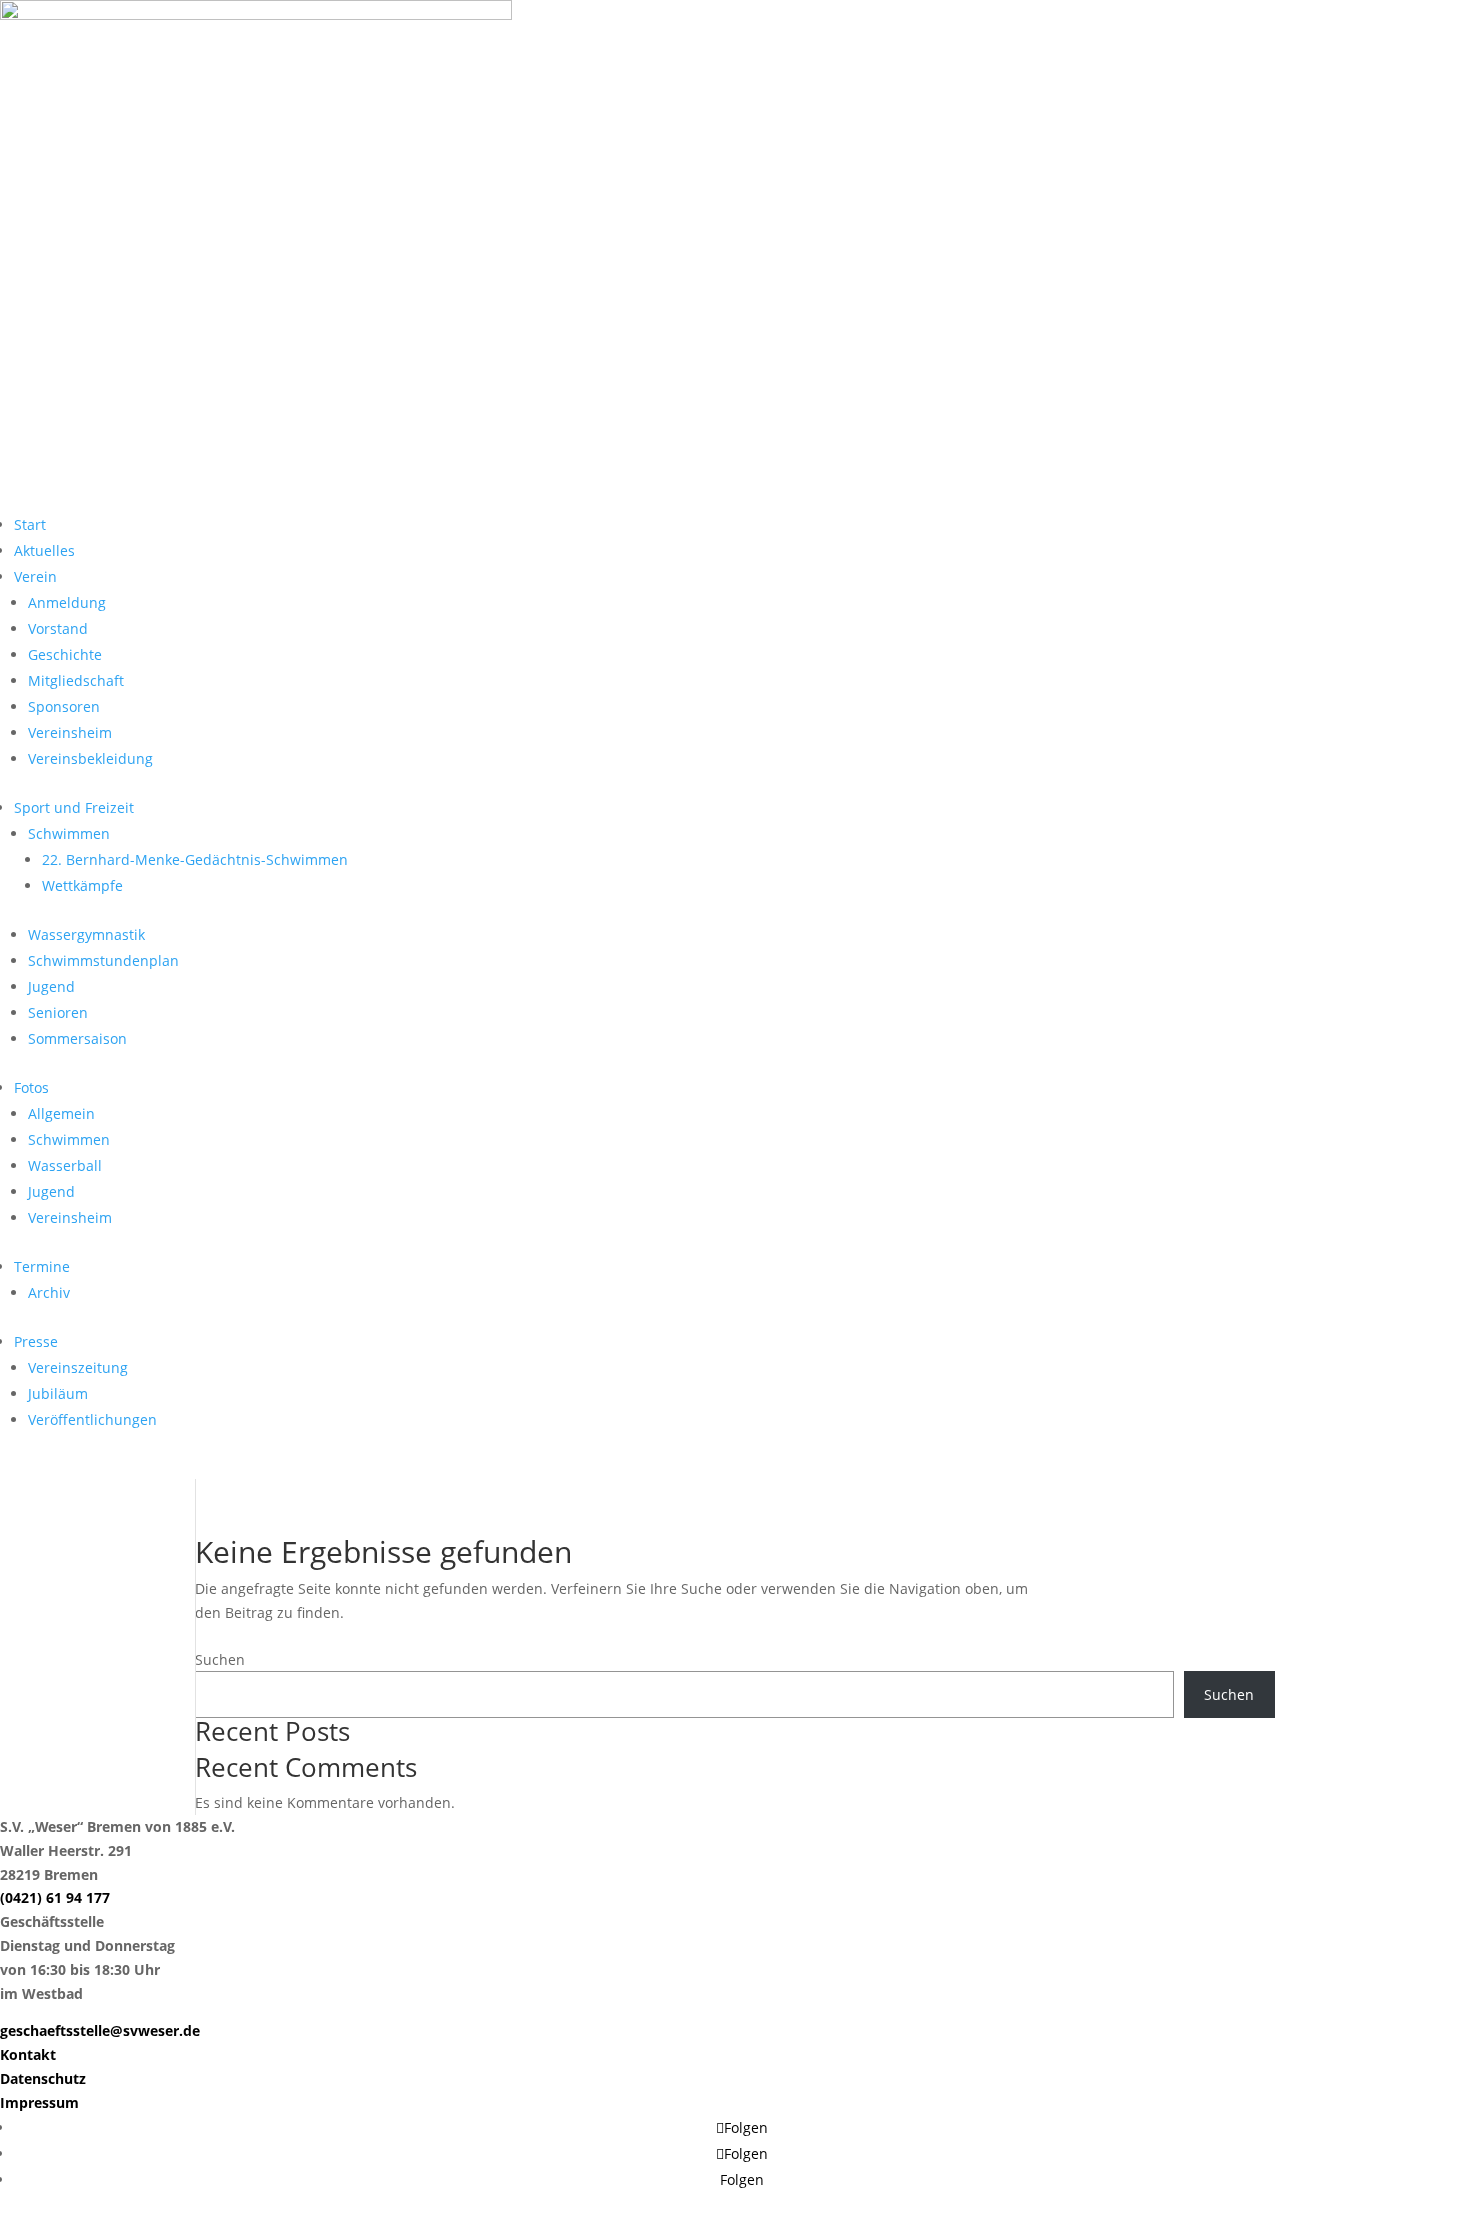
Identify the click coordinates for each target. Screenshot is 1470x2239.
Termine (42, 1266)
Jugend (51, 986)
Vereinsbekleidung (90, 758)
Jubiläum (58, 1393)
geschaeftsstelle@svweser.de (100, 2030)
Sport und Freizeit (74, 807)
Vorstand (58, 628)
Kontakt (28, 2054)
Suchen (220, 1659)
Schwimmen (69, 833)
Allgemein (61, 1113)
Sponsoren (64, 706)
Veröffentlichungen (92, 1419)
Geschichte (65, 654)
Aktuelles (44, 550)
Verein (35, 576)
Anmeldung (67, 602)
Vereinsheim (70, 732)
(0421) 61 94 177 (55, 1897)
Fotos (31, 1087)
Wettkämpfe (82, 885)
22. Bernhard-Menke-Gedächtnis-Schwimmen (195, 859)
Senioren (58, 1012)
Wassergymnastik (86, 934)
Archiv (49, 1292)
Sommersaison (77, 1038)
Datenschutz (43, 2078)
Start (30, 524)
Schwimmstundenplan (103, 960)
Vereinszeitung (78, 1367)
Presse (36, 1341)
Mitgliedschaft (76, 680)
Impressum (39, 2102)
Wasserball (65, 1165)
